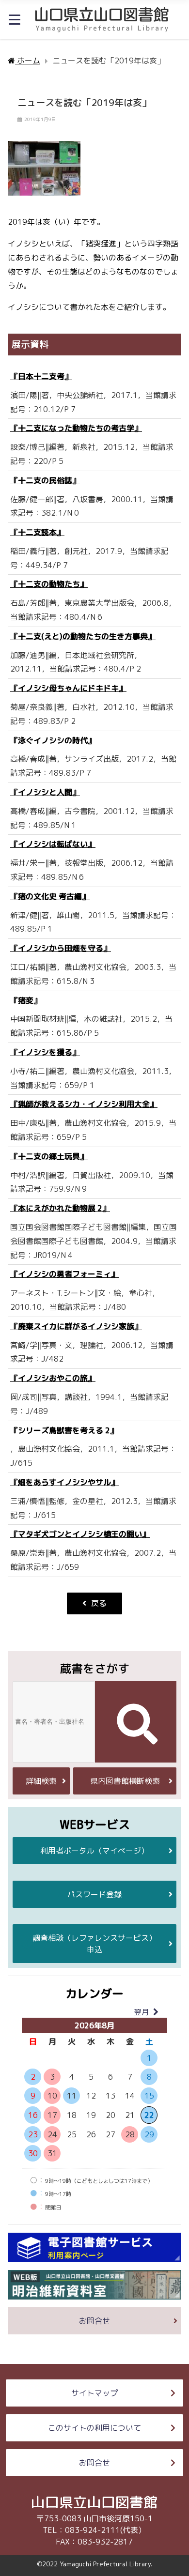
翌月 (142, 2012)
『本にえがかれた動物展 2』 (60, 1208)
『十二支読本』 (37, 532)
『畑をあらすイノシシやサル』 (64, 1482)
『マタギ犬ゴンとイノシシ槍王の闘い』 (80, 1534)
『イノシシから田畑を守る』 (61, 948)
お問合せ (94, 2321)
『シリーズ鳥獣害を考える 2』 (64, 1430)
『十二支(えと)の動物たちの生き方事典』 (83, 636)
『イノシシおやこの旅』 (53, 1378)
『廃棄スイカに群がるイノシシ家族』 (76, 1326)
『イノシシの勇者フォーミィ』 (64, 1274)
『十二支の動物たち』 (49, 584)
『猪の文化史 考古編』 (50, 896)
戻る (99, 1603)
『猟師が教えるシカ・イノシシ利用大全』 (84, 1104)
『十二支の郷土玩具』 (49, 1156)
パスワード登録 (94, 1894)
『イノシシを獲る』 (45, 1052)
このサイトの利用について (94, 2428)
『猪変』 (26, 1000)
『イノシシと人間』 (45, 792)
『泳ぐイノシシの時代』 (53, 740)
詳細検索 (41, 1781)
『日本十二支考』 (41, 376)
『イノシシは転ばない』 (53, 844)
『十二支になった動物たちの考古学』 (76, 428)
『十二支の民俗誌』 (45, 480)
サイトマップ (94, 2393)
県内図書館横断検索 (125, 1781)
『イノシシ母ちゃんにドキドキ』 (68, 688)
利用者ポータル (94, 1851)
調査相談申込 (94, 1944)
